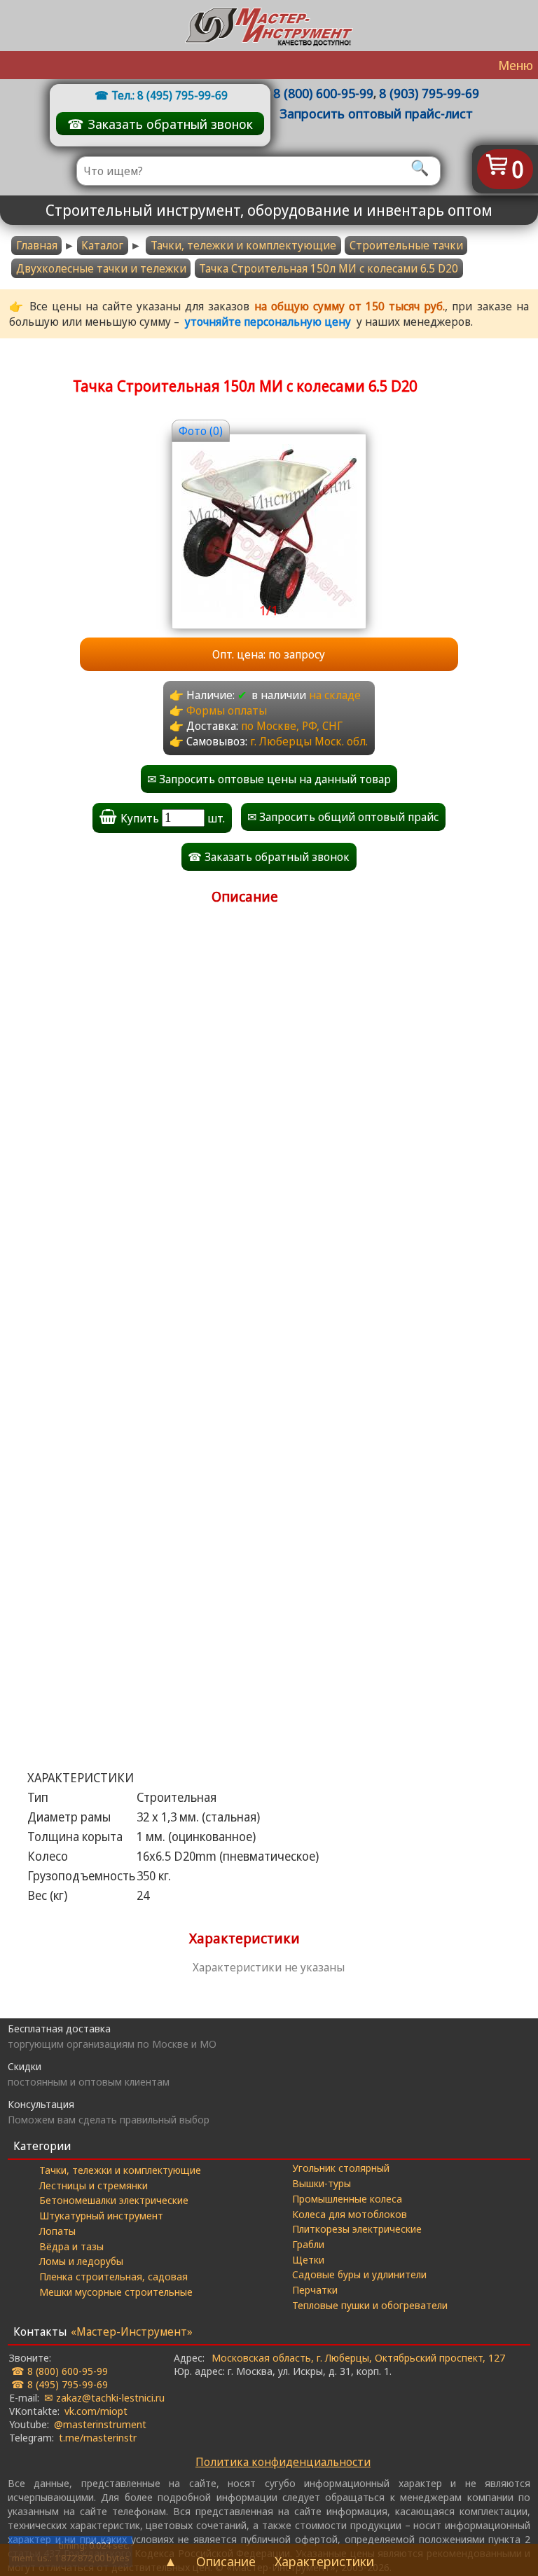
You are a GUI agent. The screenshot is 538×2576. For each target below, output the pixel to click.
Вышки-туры (322, 2183)
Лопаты (57, 2231)
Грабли (308, 2244)
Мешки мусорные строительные (116, 2292)
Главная (37, 245)
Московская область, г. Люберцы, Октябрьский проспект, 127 (358, 2357)
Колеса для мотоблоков (350, 2214)
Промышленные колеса (347, 2198)
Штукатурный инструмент (101, 2215)
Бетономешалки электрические (114, 2200)
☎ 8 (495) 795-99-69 (60, 2384)
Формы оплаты (227, 710)
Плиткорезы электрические (357, 2229)
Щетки (308, 2259)
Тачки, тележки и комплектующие (243, 245)
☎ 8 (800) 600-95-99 (60, 2371)
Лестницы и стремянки (94, 2185)
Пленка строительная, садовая (113, 2276)
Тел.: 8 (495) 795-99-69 (170, 95)
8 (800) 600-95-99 (323, 93)
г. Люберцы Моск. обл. (309, 741)
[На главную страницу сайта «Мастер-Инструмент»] (269, 26)
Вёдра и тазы (71, 2246)
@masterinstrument (100, 2424)
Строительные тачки (406, 245)
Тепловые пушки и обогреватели (370, 2305)
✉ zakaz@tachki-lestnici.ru (104, 2397)
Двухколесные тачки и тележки (101, 268)
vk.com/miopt (96, 2411)
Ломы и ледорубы (81, 2261)
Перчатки (315, 2289)
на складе (335, 695)
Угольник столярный (341, 2168)
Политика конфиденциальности (283, 2462)
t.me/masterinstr (98, 2437)
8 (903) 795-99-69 (429, 93)
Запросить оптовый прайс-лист (376, 113)
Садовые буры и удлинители (359, 2274)
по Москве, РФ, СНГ (292, 726)
